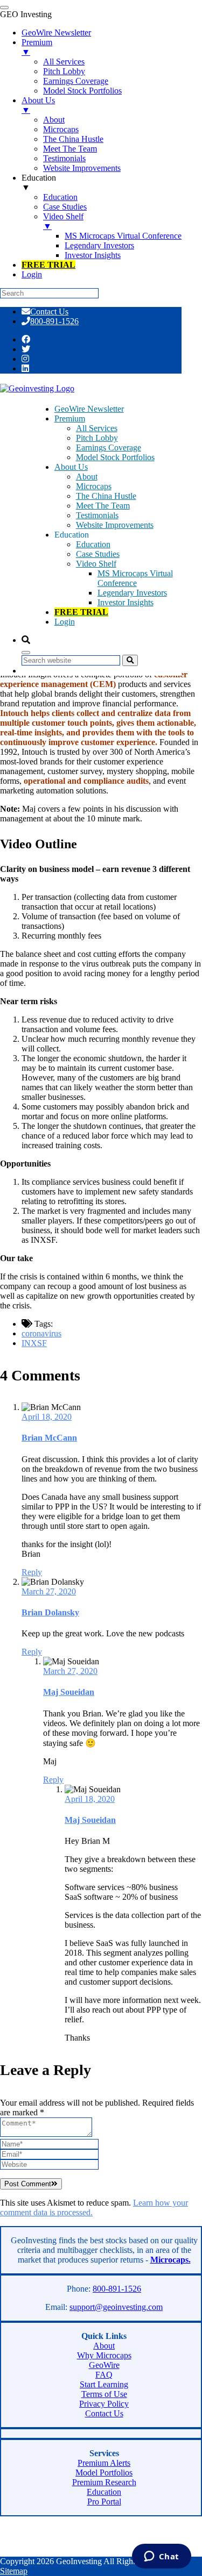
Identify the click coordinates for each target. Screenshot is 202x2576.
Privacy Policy (104, 2404)
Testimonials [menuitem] (64, 158)
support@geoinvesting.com (116, 2307)
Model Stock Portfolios (115, 457)
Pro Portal (104, 2502)
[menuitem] (48, 265)
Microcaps (94, 486)
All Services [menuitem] (64, 62)
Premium (70, 418)
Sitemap (14, 2571)
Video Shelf (96, 564)
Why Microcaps (104, 2355)
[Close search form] (26, 653)
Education (93, 544)
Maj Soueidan (69, 1692)
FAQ (104, 2375)
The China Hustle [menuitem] (73, 139)
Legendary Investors (132, 593)
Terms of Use (104, 2394)
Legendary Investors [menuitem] (99, 245)
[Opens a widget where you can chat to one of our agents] (161, 2557)
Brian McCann (49, 1438)
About (87, 477)
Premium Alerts (104, 2463)
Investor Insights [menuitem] (93, 255)
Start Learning (104, 2384)
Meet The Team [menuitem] (70, 149)
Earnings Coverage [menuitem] (76, 81)
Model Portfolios (104, 2473)
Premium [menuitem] (37, 47)
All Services (97, 428)
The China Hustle (106, 496)
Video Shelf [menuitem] (63, 221)
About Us (71, 467)
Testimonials (97, 515)
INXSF (34, 1343)
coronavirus (41, 1333)
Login (65, 622)
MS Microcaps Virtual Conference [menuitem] (123, 236)
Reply (32, 1572)
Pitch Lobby (97, 438)
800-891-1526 (54, 321)
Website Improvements (115, 525)
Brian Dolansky (50, 1612)
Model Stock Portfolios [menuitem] (82, 91)
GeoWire (104, 2365)
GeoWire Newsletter (89, 409)
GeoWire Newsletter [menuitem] (56, 33)
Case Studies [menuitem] (65, 207)
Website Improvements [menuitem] (82, 168)
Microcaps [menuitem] (61, 129)
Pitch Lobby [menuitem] (64, 71)
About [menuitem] (54, 120)
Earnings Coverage (109, 448)
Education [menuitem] (39, 183)
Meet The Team (103, 506)
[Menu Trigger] (4, 8)
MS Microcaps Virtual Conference (135, 578)
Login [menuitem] (32, 274)
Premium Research (104, 2482)
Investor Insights (126, 602)
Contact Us (49, 312)
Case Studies (98, 554)
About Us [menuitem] (38, 105)
